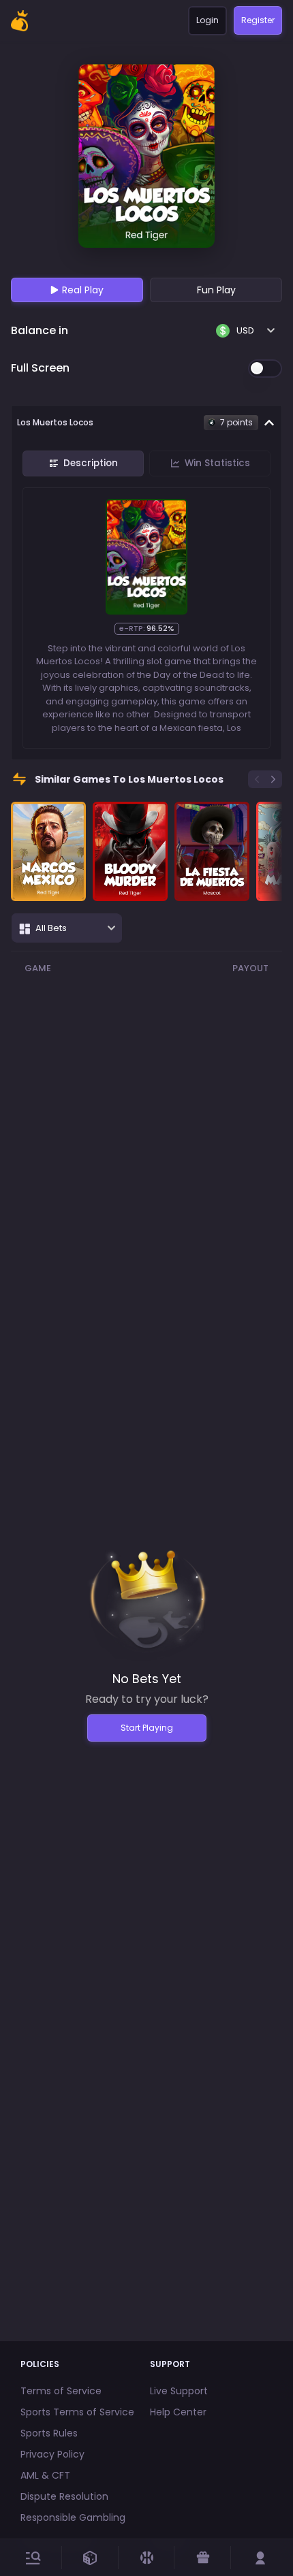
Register (258, 20)
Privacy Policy (52, 2454)
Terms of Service (61, 2391)
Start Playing (147, 1728)
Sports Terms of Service (77, 2412)
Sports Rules (49, 2433)
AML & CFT (45, 2475)
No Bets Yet (147, 1679)
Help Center (178, 2412)
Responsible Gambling (73, 2517)
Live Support (179, 2391)
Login (207, 20)
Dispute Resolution (64, 2496)
